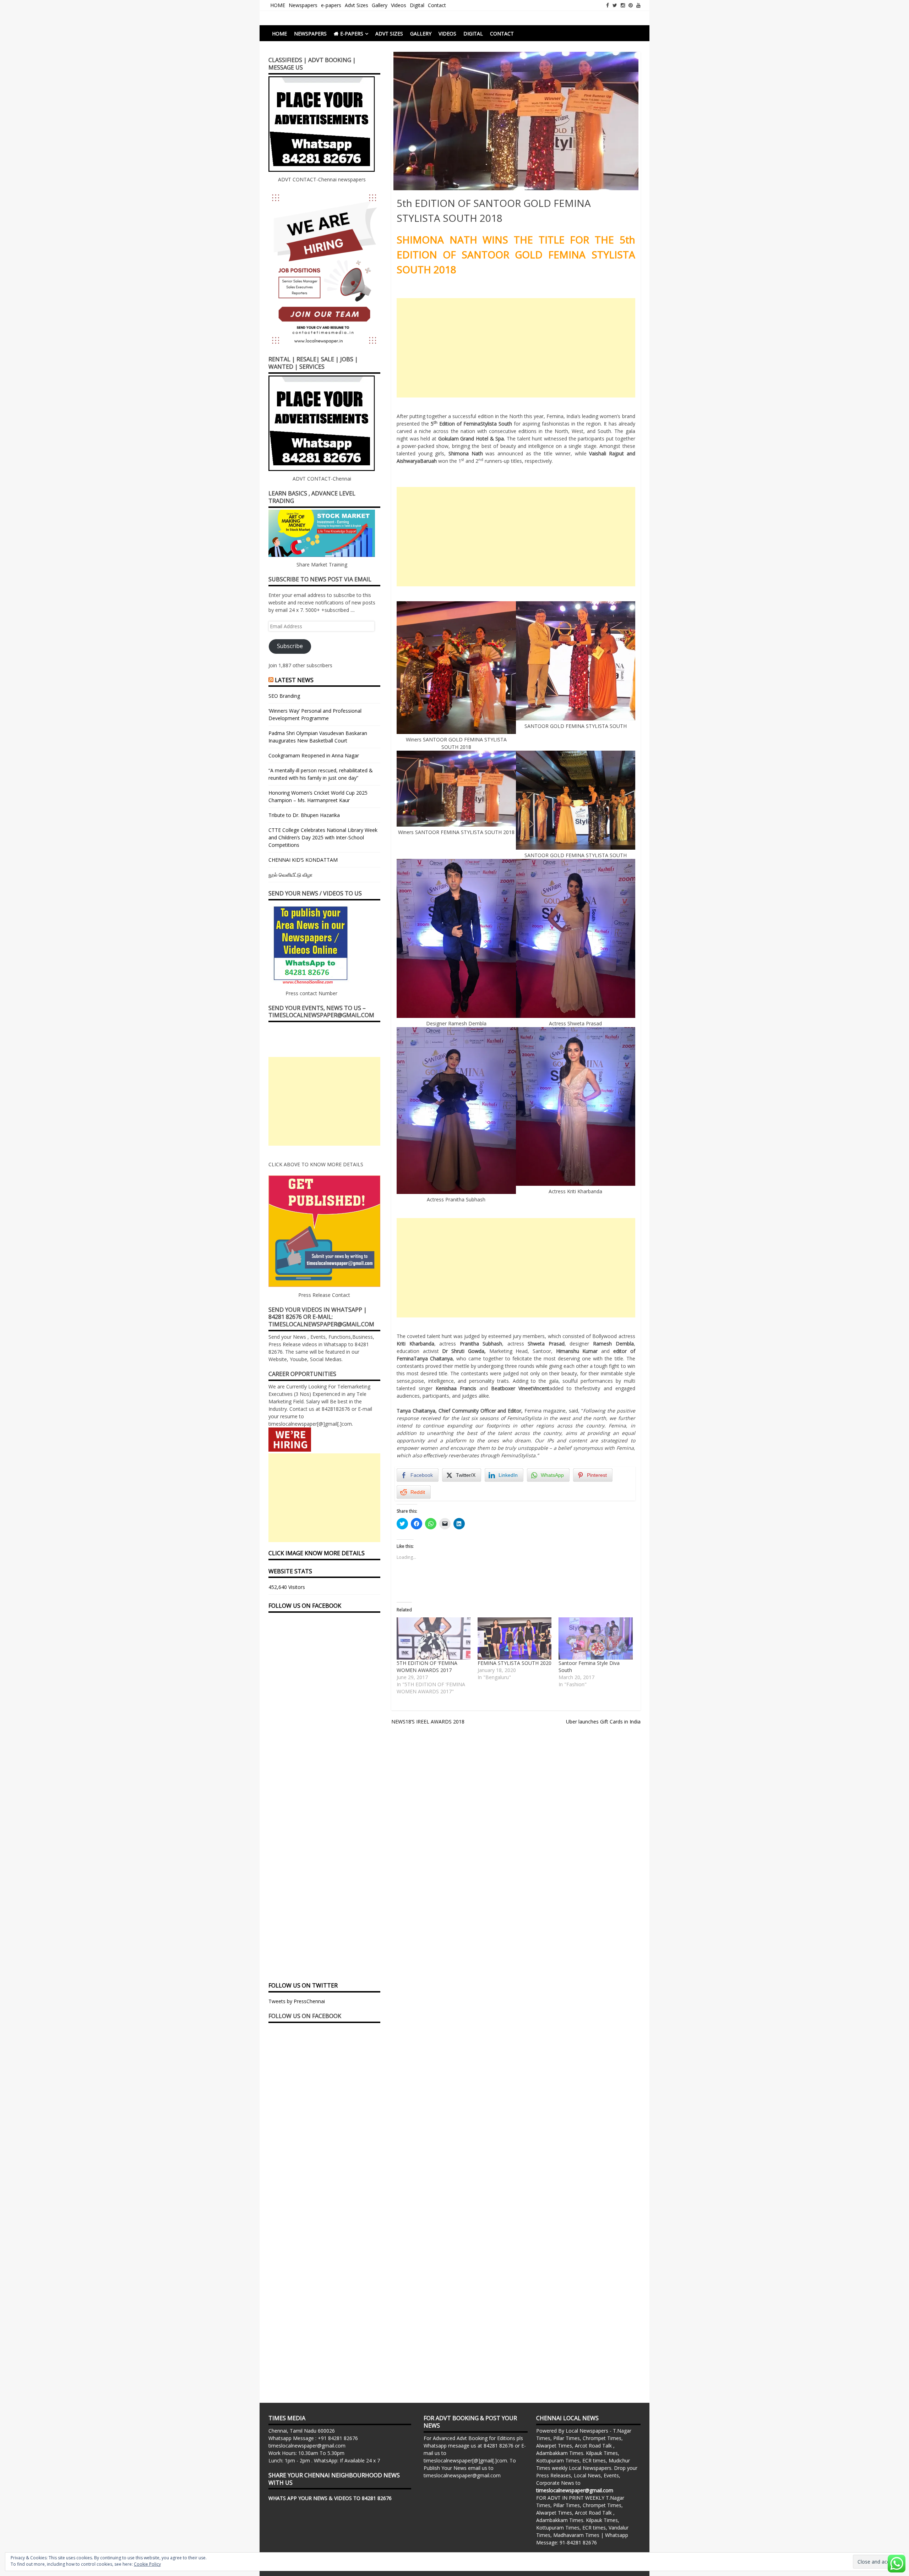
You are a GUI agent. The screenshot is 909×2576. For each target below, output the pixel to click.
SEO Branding (284, 696)
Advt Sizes (356, 5)
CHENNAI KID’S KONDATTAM (303, 860)
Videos (399, 5)
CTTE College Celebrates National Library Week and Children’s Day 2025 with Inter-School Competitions (323, 837)
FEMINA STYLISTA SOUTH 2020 (515, 1663)
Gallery (380, 5)
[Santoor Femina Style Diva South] (595, 1638)
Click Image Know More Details (317, 1553)
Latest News (294, 680)
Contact (437, 5)
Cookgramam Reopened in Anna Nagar (314, 755)
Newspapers (303, 5)
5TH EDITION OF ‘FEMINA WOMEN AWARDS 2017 (427, 1667)
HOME (278, 5)
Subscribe (290, 646)
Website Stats (290, 1571)
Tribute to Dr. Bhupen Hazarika (304, 815)
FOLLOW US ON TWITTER (303, 1985)
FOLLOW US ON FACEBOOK (305, 1606)
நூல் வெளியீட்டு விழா (290, 875)
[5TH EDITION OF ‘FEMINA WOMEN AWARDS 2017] (434, 1638)
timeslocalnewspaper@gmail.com (307, 2446)
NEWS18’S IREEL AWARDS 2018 (428, 1722)
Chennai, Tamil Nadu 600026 (302, 2431)
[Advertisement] (516, 348)
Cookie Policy (147, 2564)
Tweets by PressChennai (297, 2001)
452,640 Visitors (287, 1587)
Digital (417, 5)
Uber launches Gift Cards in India (603, 1722)
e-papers (331, 5)
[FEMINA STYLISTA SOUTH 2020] (515, 1638)
